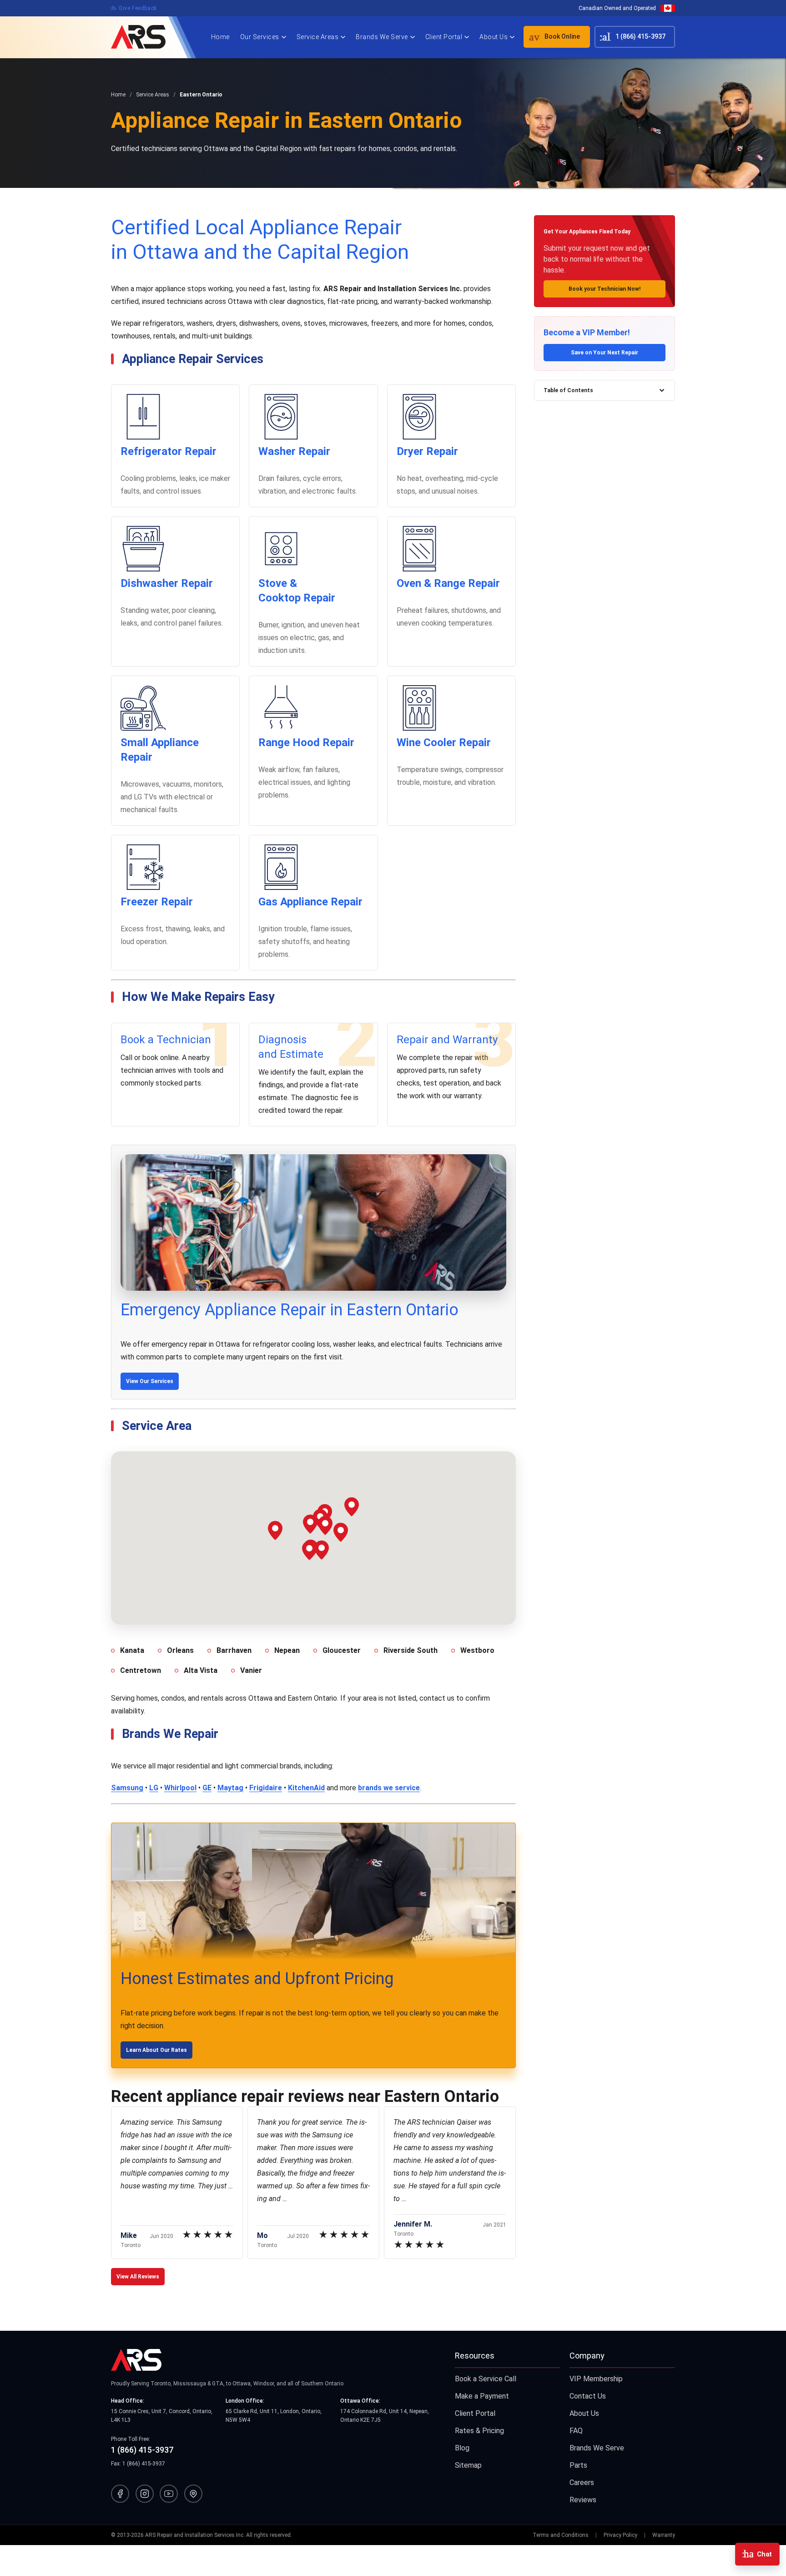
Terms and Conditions (561, 2535)
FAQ (576, 2431)
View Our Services (150, 1381)
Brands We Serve (382, 37)
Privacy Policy (620, 2535)
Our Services (260, 37)
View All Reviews (138, 2277)
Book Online (552, 37)
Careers (582, 2483)
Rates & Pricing (479, 2431)
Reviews (583, 2500)
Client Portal (444, 37)
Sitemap (468, 2465)
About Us (494, 37)
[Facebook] (120, 2494)
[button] (275, 1530)
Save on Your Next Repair (605, 353)
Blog (462, 2448)
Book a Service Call (486, 2379)
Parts (578, 2465)
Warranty (664, 2535)
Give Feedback (134, 8)
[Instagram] (145, 2494)
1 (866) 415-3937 (631, 37)
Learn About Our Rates (156, 2050)
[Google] (193, 2494)
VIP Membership (596, 2379)
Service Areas (318, 37)
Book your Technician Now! (605, 289)
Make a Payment (482, 2396)
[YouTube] (169, 2494)
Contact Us (588, 2396)
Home (220, 37)
